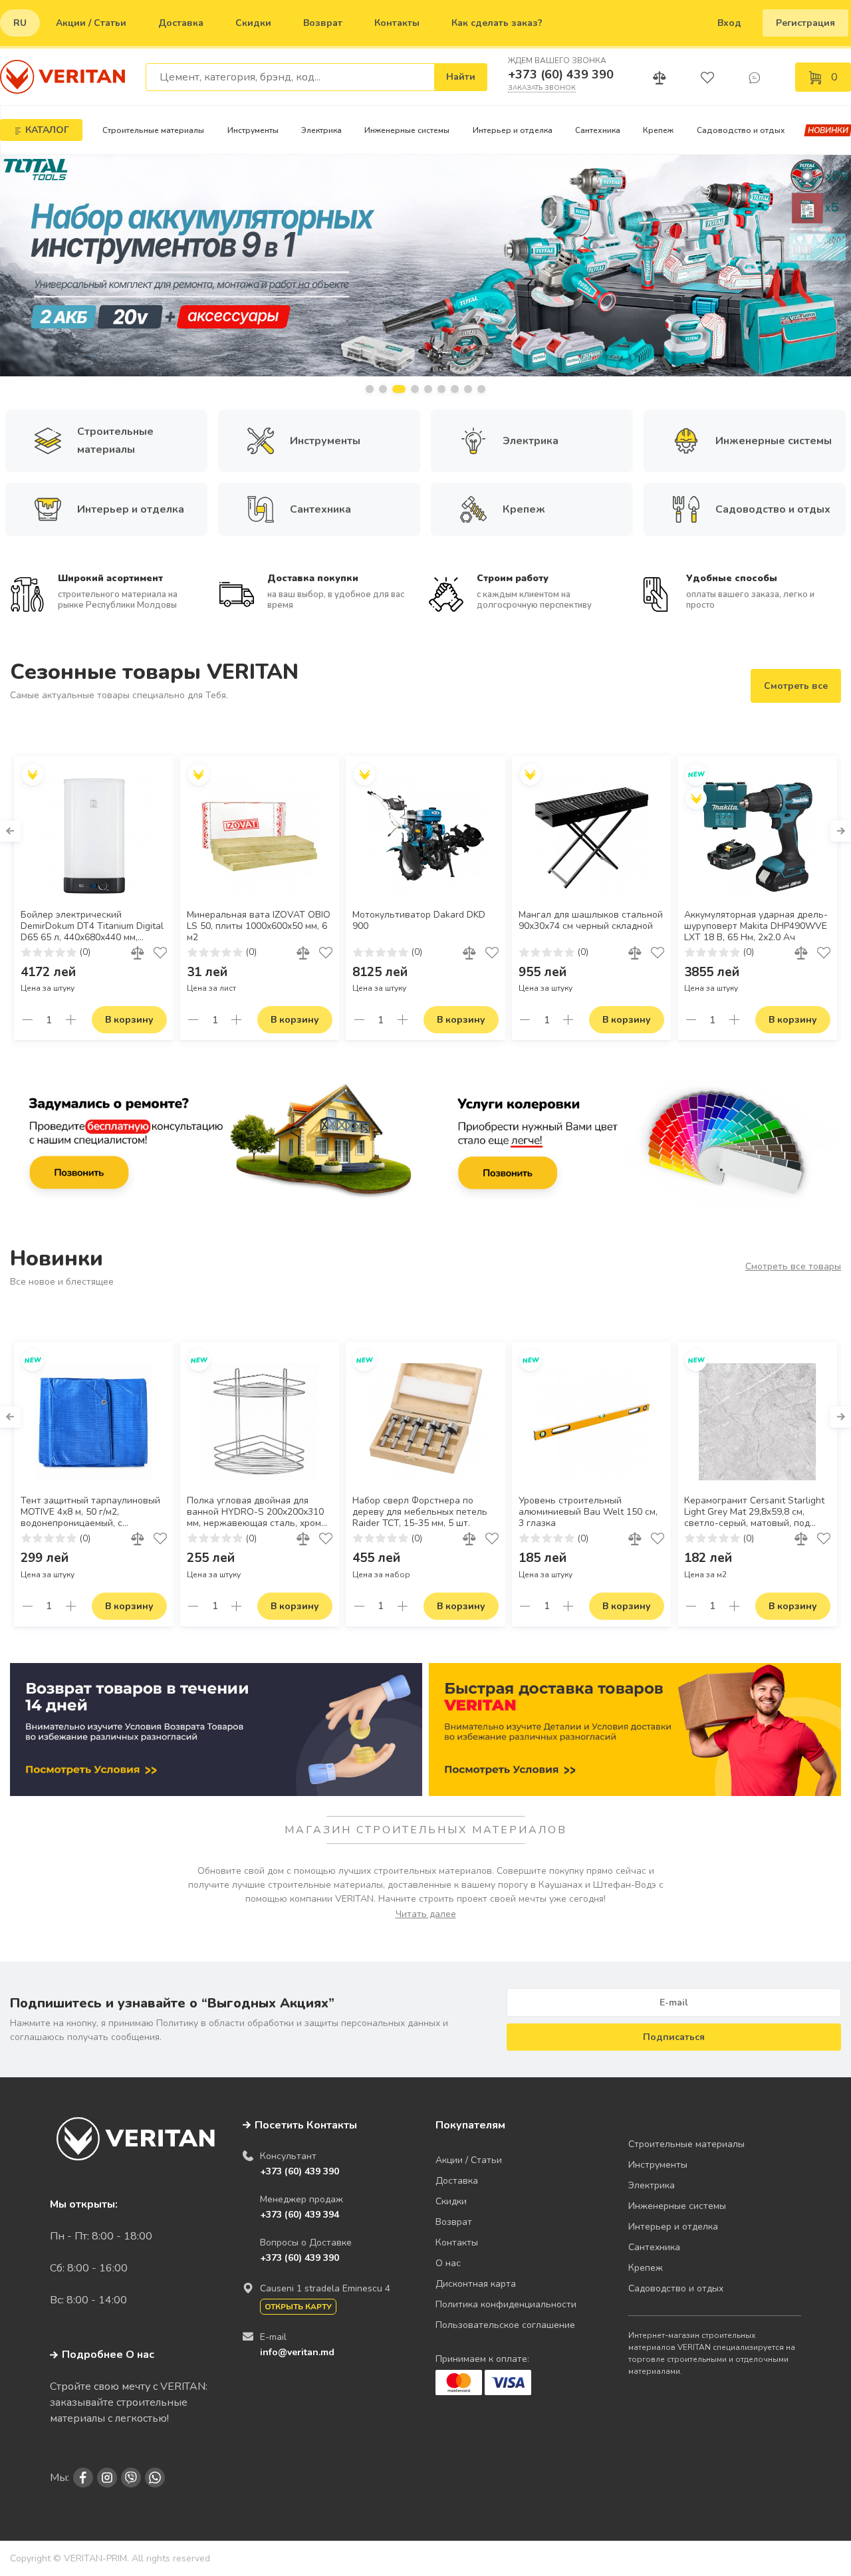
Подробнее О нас (108, 2355)
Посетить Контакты (306, 2125)
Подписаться (674, 2037)
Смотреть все (796, 686)
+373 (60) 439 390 (561, 74)
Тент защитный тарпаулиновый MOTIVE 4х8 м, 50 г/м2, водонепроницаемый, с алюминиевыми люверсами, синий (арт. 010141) (90, 1512)
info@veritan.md (297, 2352)
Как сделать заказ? (497, 23)
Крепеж (658, 130)
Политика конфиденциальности (506, 2304)
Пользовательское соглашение (505, 2325)
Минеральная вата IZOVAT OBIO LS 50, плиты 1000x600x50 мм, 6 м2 (259, 926)
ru (20, 23)
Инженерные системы (407, 130)
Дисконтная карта (476, 2284)
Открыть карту (298, 2307)
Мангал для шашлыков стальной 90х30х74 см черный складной (591, 921)
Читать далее (426, 1914)
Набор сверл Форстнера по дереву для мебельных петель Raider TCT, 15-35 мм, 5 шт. (420, 1512)
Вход (729, 23)
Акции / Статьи (91, 23)
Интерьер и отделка (513, 130)
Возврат (323, 23)
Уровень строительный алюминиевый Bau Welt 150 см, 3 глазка (588, 1512)
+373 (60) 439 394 (300, 2215)
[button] (370, 389)
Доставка (181, 23)
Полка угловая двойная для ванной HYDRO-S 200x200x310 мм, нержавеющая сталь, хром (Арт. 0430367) (255, 1512)
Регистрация (805, 23)
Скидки (253, 23)
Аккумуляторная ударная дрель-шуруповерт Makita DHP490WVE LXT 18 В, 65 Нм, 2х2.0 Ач (756, 926)
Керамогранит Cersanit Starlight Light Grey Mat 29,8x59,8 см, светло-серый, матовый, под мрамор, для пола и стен (754, 1512)
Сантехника (598, 130)
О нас (448, 2263)
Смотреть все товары (793, 1266)
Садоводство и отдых (741, 130)
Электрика (321, 130)
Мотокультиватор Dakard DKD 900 (419, 921)
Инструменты (253, 130)
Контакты (397, 23)
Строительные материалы (153, 130)
